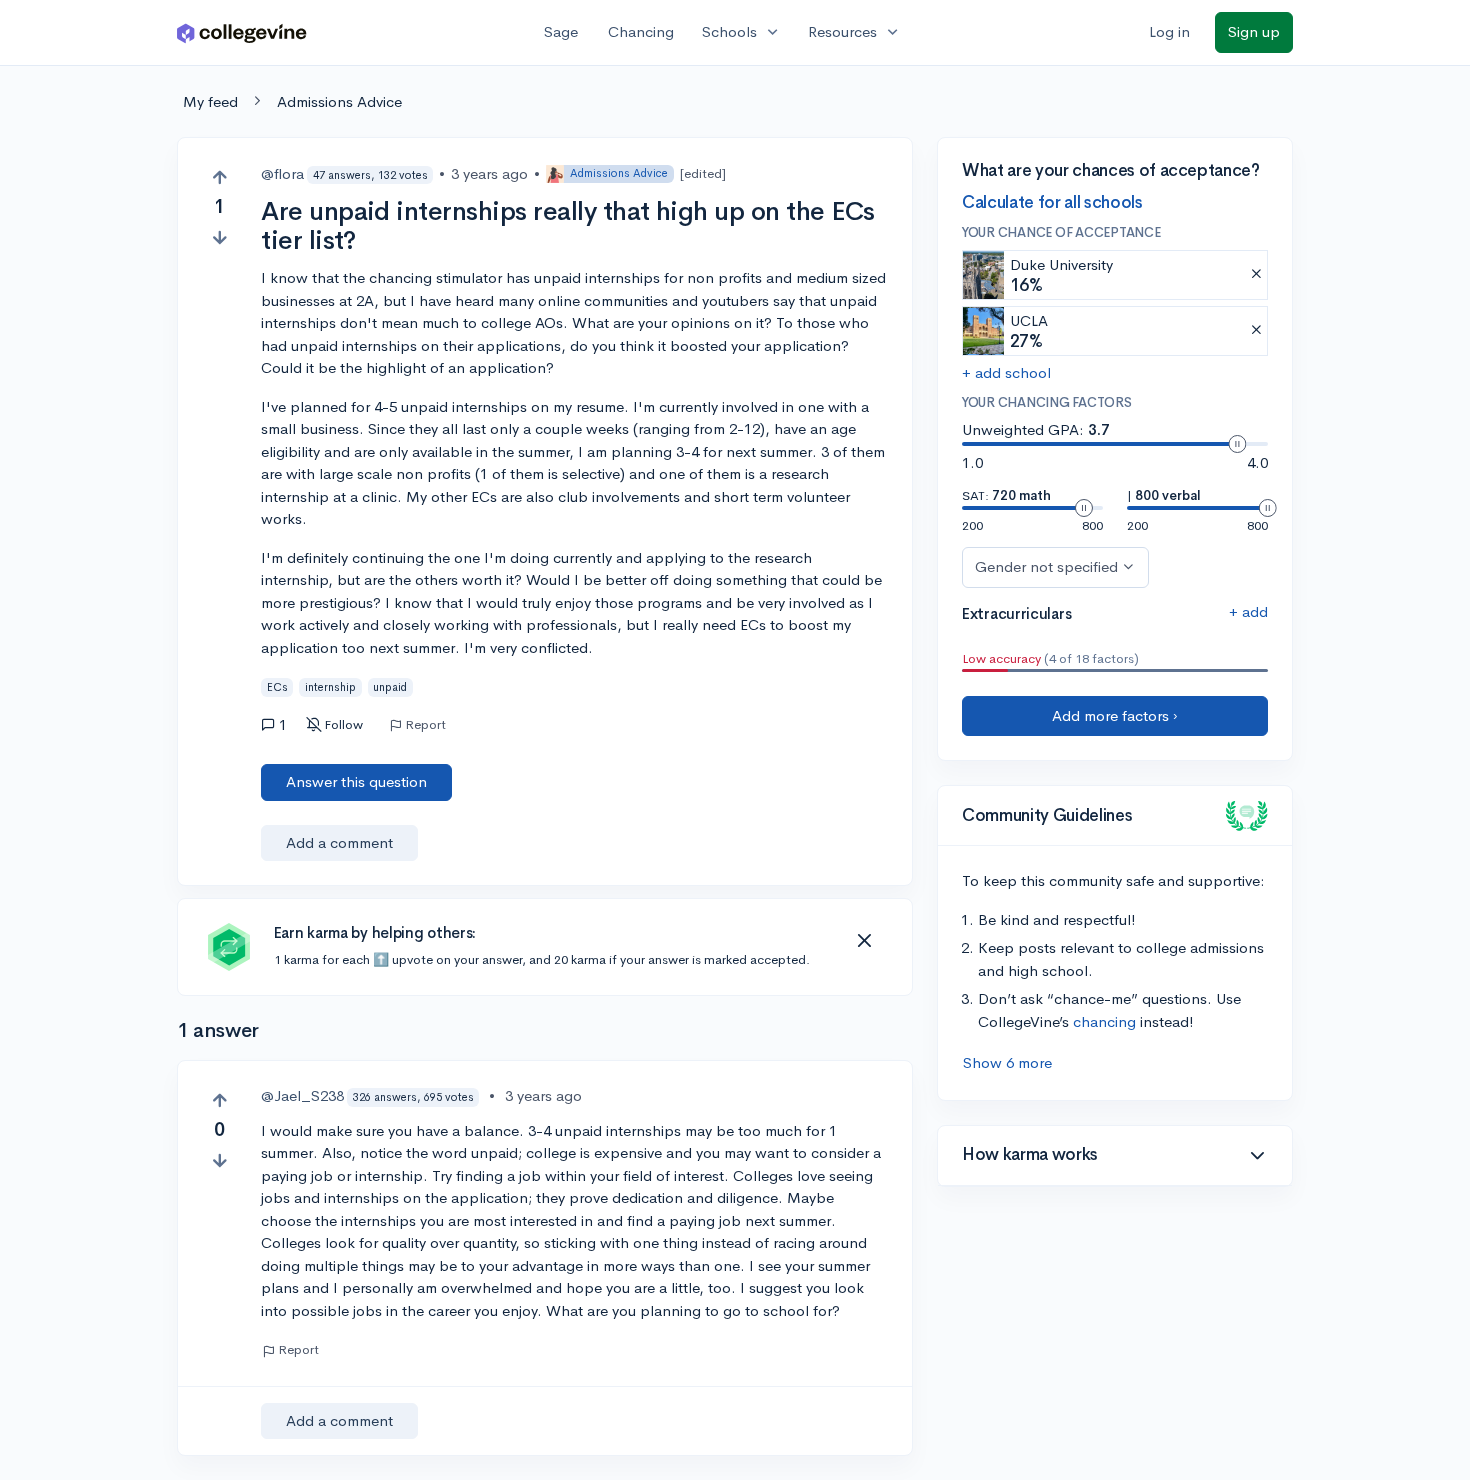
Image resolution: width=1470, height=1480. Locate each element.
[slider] (1237, 444)
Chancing (641, 31)
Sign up (1254, 31)
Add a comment (339, 842)
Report (425, 725)
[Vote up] (219, 177)
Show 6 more (1007, 1062)
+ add (1248, 611)
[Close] (864, 941)
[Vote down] (219, 237)
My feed (210, 101)
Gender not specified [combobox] (1046, 566)
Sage (561, 31)
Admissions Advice (339, 101)
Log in (1169, 31)
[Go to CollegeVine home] (242, 32)
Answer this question (356, 781)
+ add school (1006, 372)
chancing (1104, 1021)
